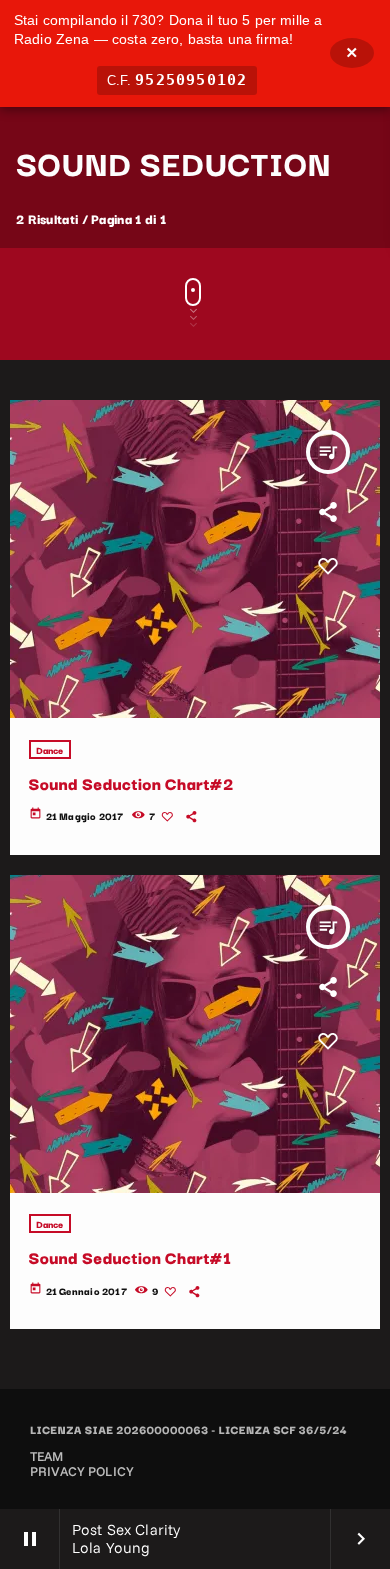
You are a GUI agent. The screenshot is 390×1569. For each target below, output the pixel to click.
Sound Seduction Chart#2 (131, 783)
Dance (50, 749)
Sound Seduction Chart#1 (130, 1257)
